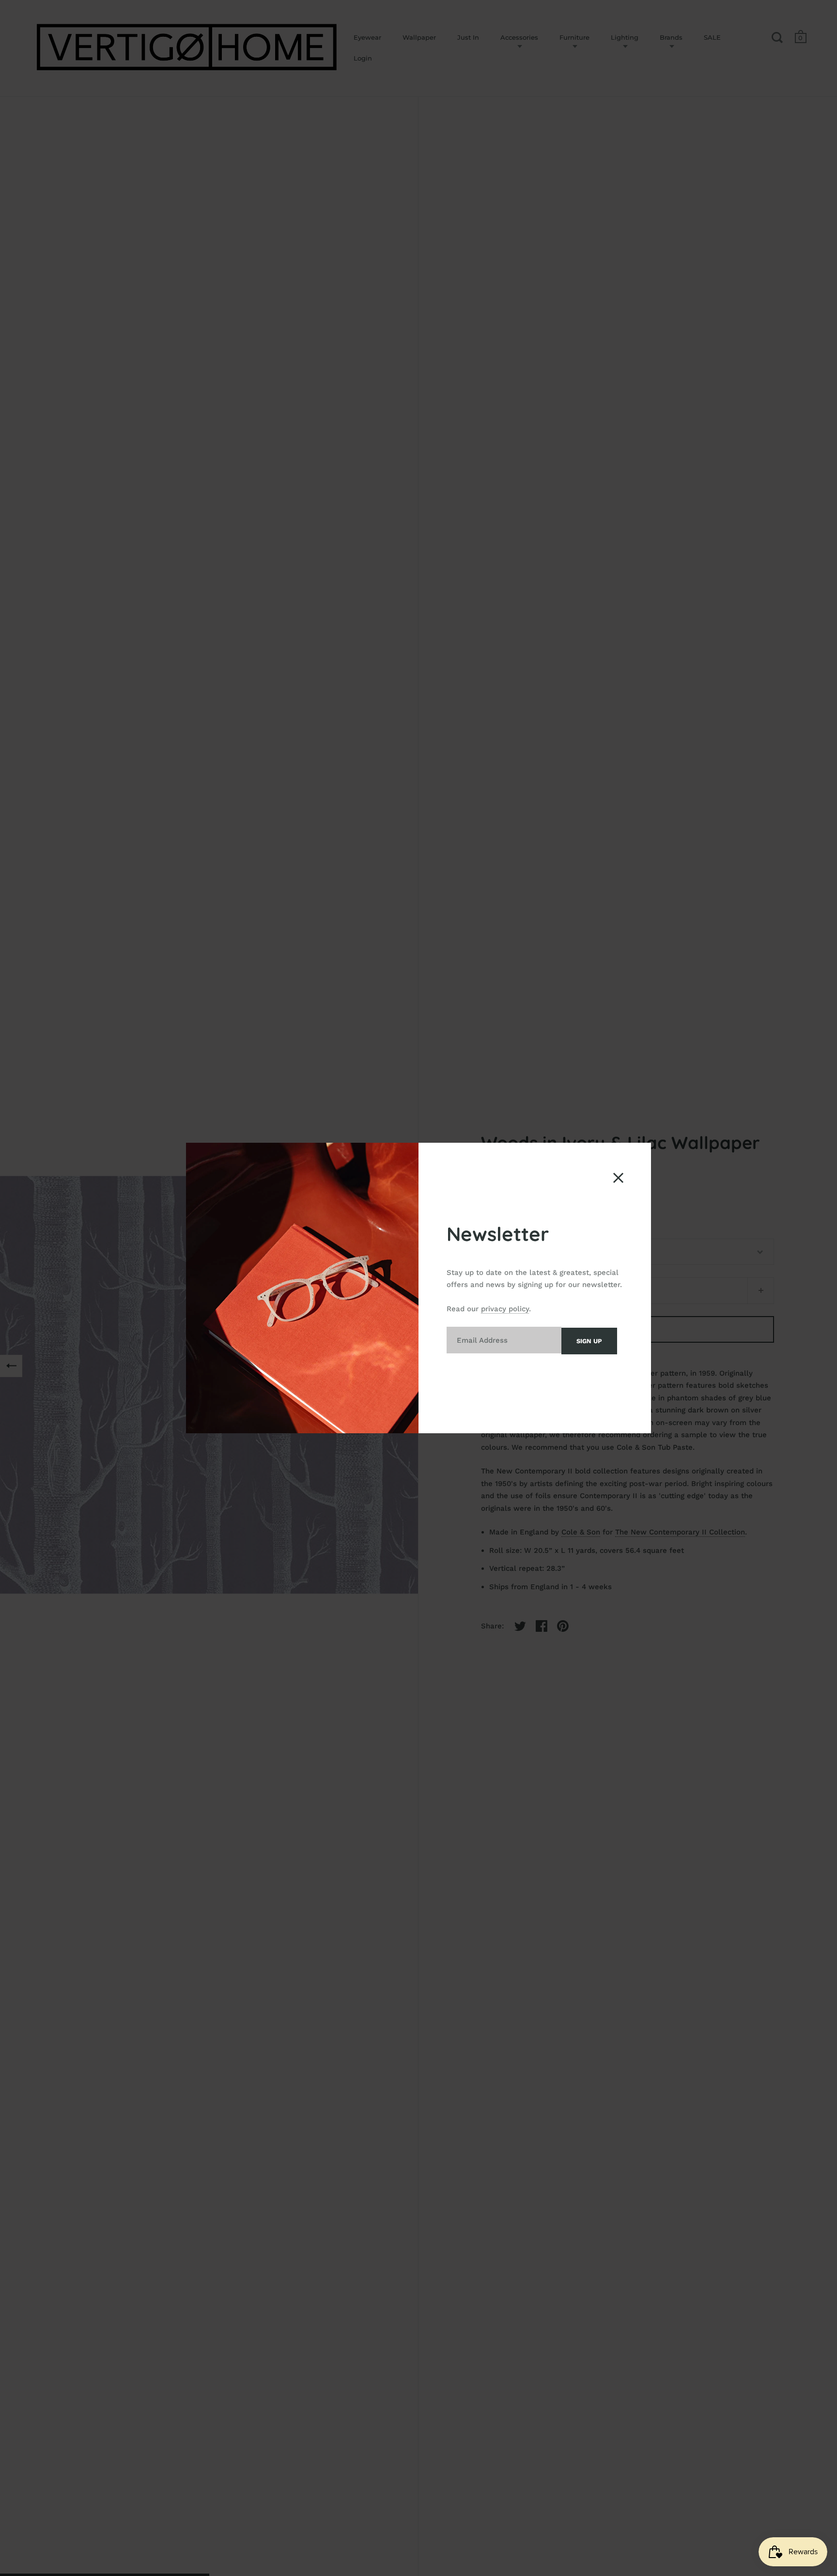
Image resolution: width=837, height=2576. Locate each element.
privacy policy (505, 1309)
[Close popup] (618, 1178)
